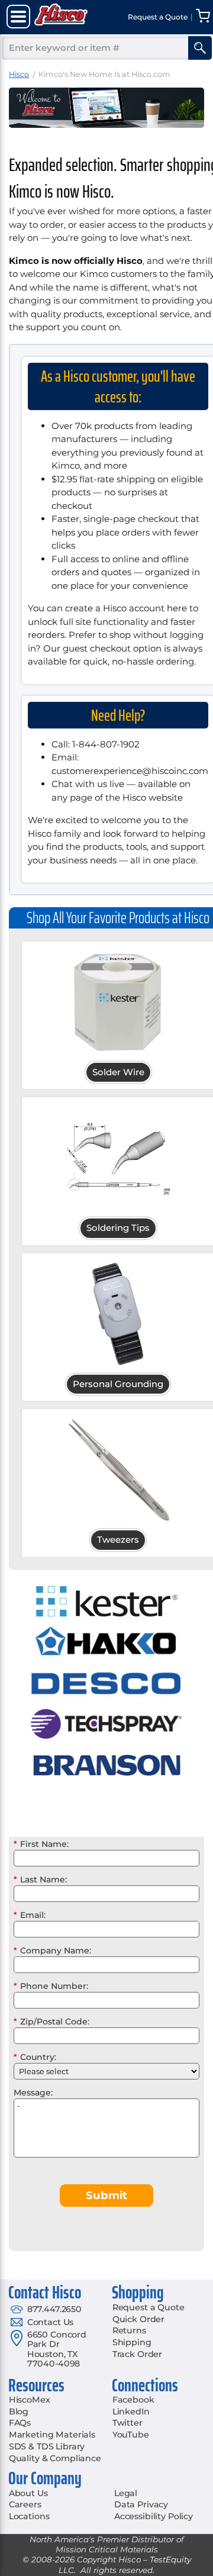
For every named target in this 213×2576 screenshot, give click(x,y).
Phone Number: (51, 1986)
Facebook (133, 2400)
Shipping (132, 2342)
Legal (126, 2493)
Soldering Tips (118, 1228)
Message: (33, 2093)
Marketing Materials (52, 2435)
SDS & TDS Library (47, 2446)
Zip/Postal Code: (51, 2022)
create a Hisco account (115, 608)
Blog (19, 2411)
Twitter (128, 2423)
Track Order (137, 2354)
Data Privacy (141, 2504)
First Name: (41, 1844)
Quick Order (138, 2319)
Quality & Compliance (55, 2458)
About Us (28, 2493)
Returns (129, 2330)
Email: (30, 1915)
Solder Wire (118, 1072)
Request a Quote (149, 2307)
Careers (25, 2504)
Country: (35, 2057)
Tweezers (118, 1540)
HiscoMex (30, 2400)
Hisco (19, 74)
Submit (106, 2195)
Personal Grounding (118, 1384)
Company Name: (52, 1950)
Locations (29, 2516)
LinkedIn (131, 2411)
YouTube (131, 2435)
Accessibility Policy (154, 2516)
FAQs (20, 2423)
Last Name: (40, 1879)
